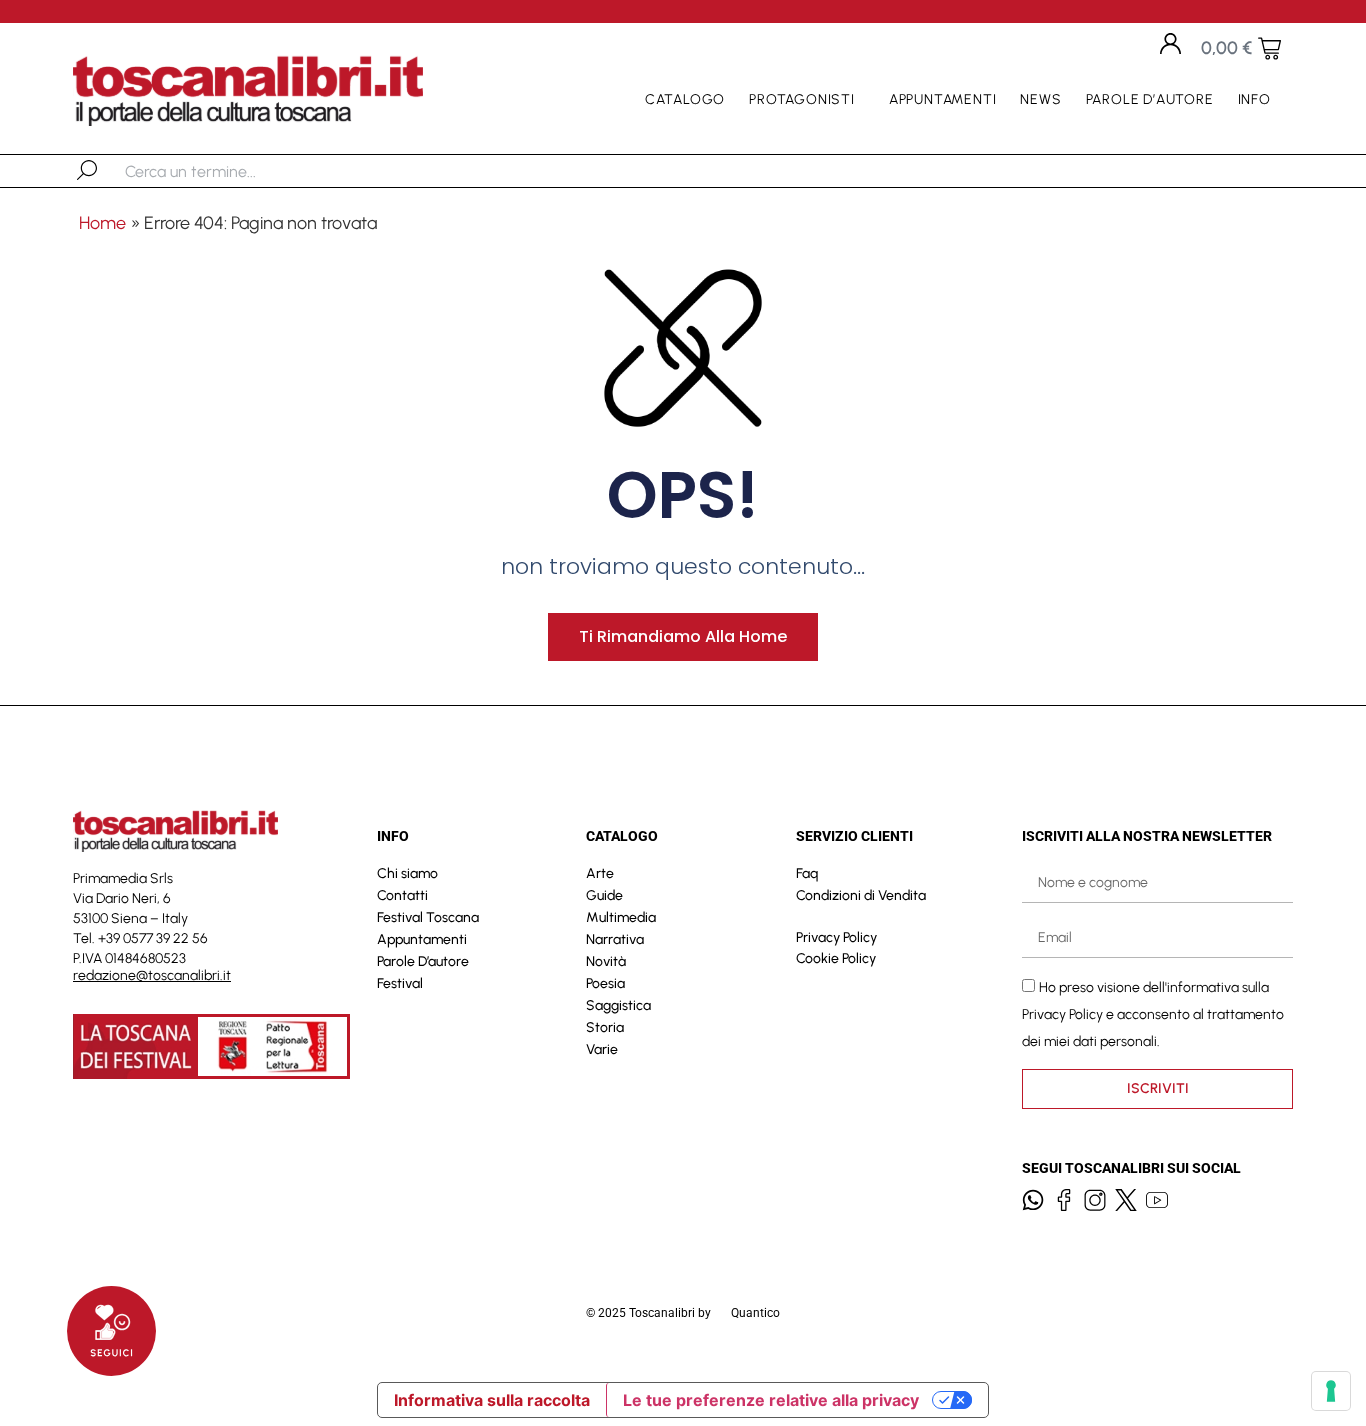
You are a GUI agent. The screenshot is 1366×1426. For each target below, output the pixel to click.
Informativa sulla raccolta (492, 1400)
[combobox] (228, 171)
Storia (605, 1027)
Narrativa (615, 939)
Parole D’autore (1150, 99)
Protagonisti (802, 99)
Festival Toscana (428, 917)
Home (102, 223)
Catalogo (685, 99)
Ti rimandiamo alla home (683, 636)
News (1040, 99)
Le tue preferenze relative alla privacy (771, 1400)
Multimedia (621, 917)
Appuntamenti (943, 99)
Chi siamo (407, 873)
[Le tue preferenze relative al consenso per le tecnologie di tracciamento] (1331, 1391)
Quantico (755, 1313)
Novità (606, 961)
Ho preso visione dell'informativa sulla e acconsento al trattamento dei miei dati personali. (1153, 1014)
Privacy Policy (836, 937)
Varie (602, 1049)
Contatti (402, 895)
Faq (807, 873)
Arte (600, 873)
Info (1254, 99)
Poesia (605, 983)
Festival (400, 983)
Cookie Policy (836, 958)
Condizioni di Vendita (861, 895)
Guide (604, 895)
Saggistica (618, 1005)
